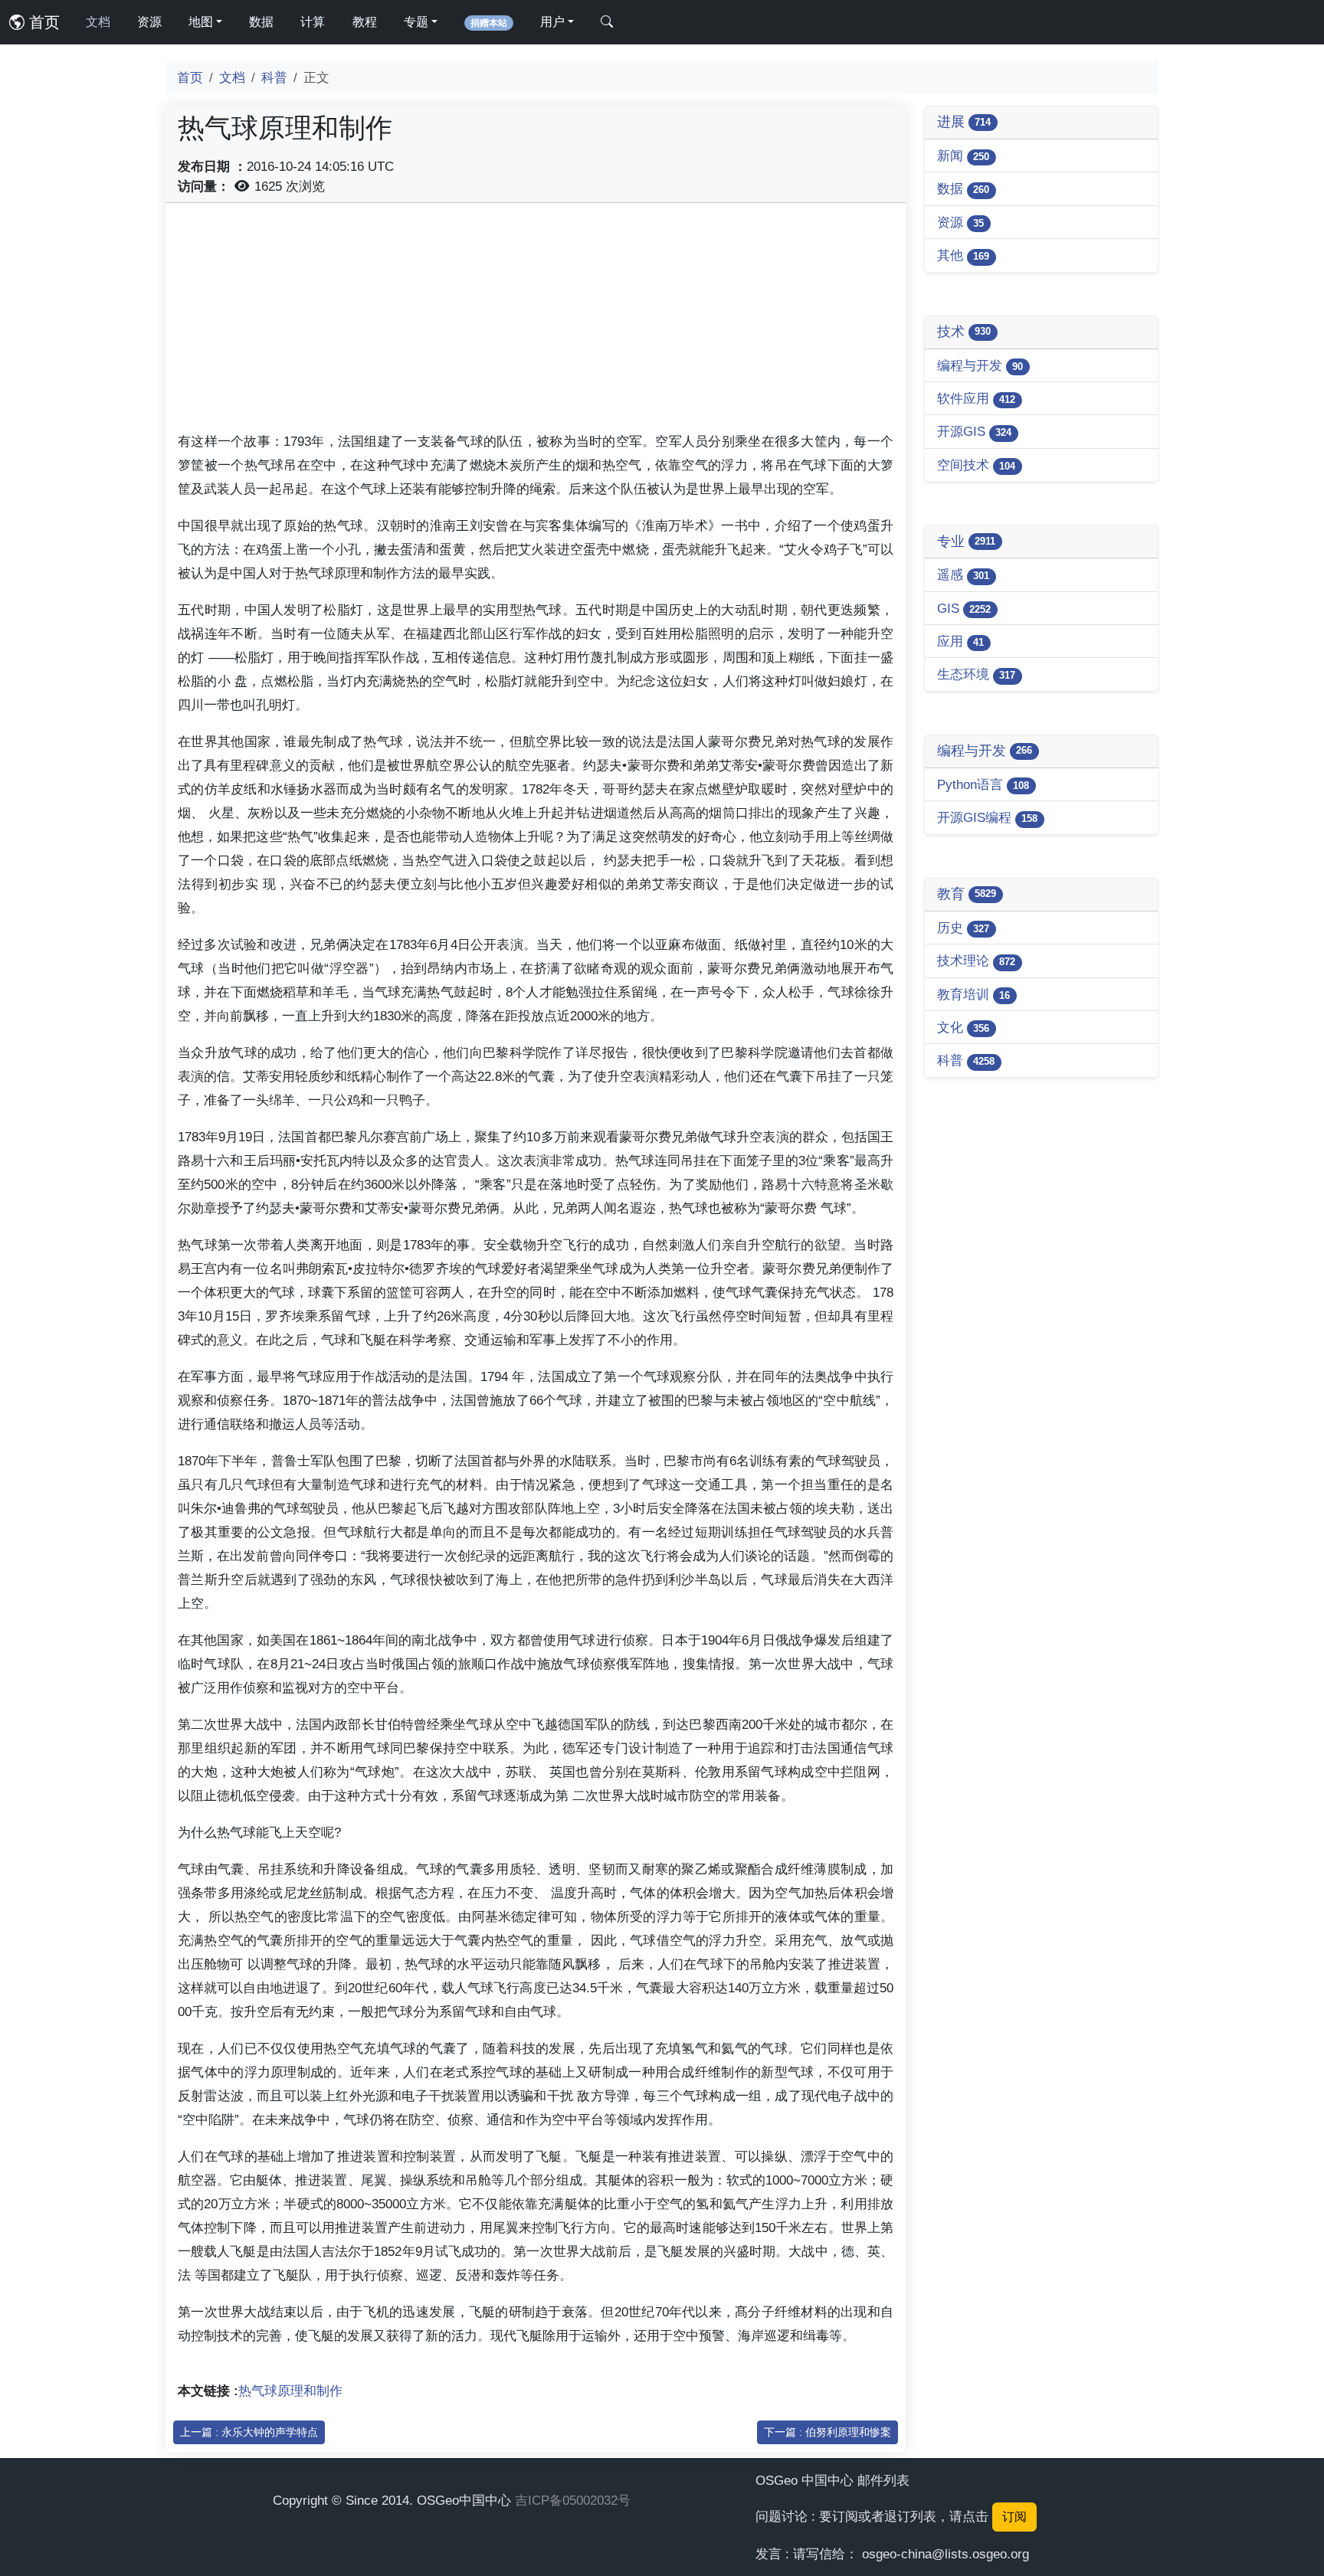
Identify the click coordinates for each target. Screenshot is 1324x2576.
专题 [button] (416, 22)
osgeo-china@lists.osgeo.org (945, 2554)
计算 (313, 22)
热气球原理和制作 (290, 2391)
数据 (261, 22)
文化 (963, 1027)
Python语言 (983, 784)
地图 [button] (201, 22)
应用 (960, 641)
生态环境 (976, 674)
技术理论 (976, 961)
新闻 (963, 155)
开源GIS (974, 431)
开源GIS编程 (987, 817)
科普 (274, 77)
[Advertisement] (536, 322)
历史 (963, 928)
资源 (149, 22)
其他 (963, 255)
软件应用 (976, 398)
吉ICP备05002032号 (573, 2500)
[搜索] (607, 22)
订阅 (1014, 2517)
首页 (42, 22)
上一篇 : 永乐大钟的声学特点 (249, 2432)
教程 (365, 22)
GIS (964, 608)
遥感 (963, 574)
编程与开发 (980, 365)
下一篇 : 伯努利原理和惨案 (827, 2432)
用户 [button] (552, 22)
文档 (98, 22)
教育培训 (973, 994)
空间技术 (976, 465)
